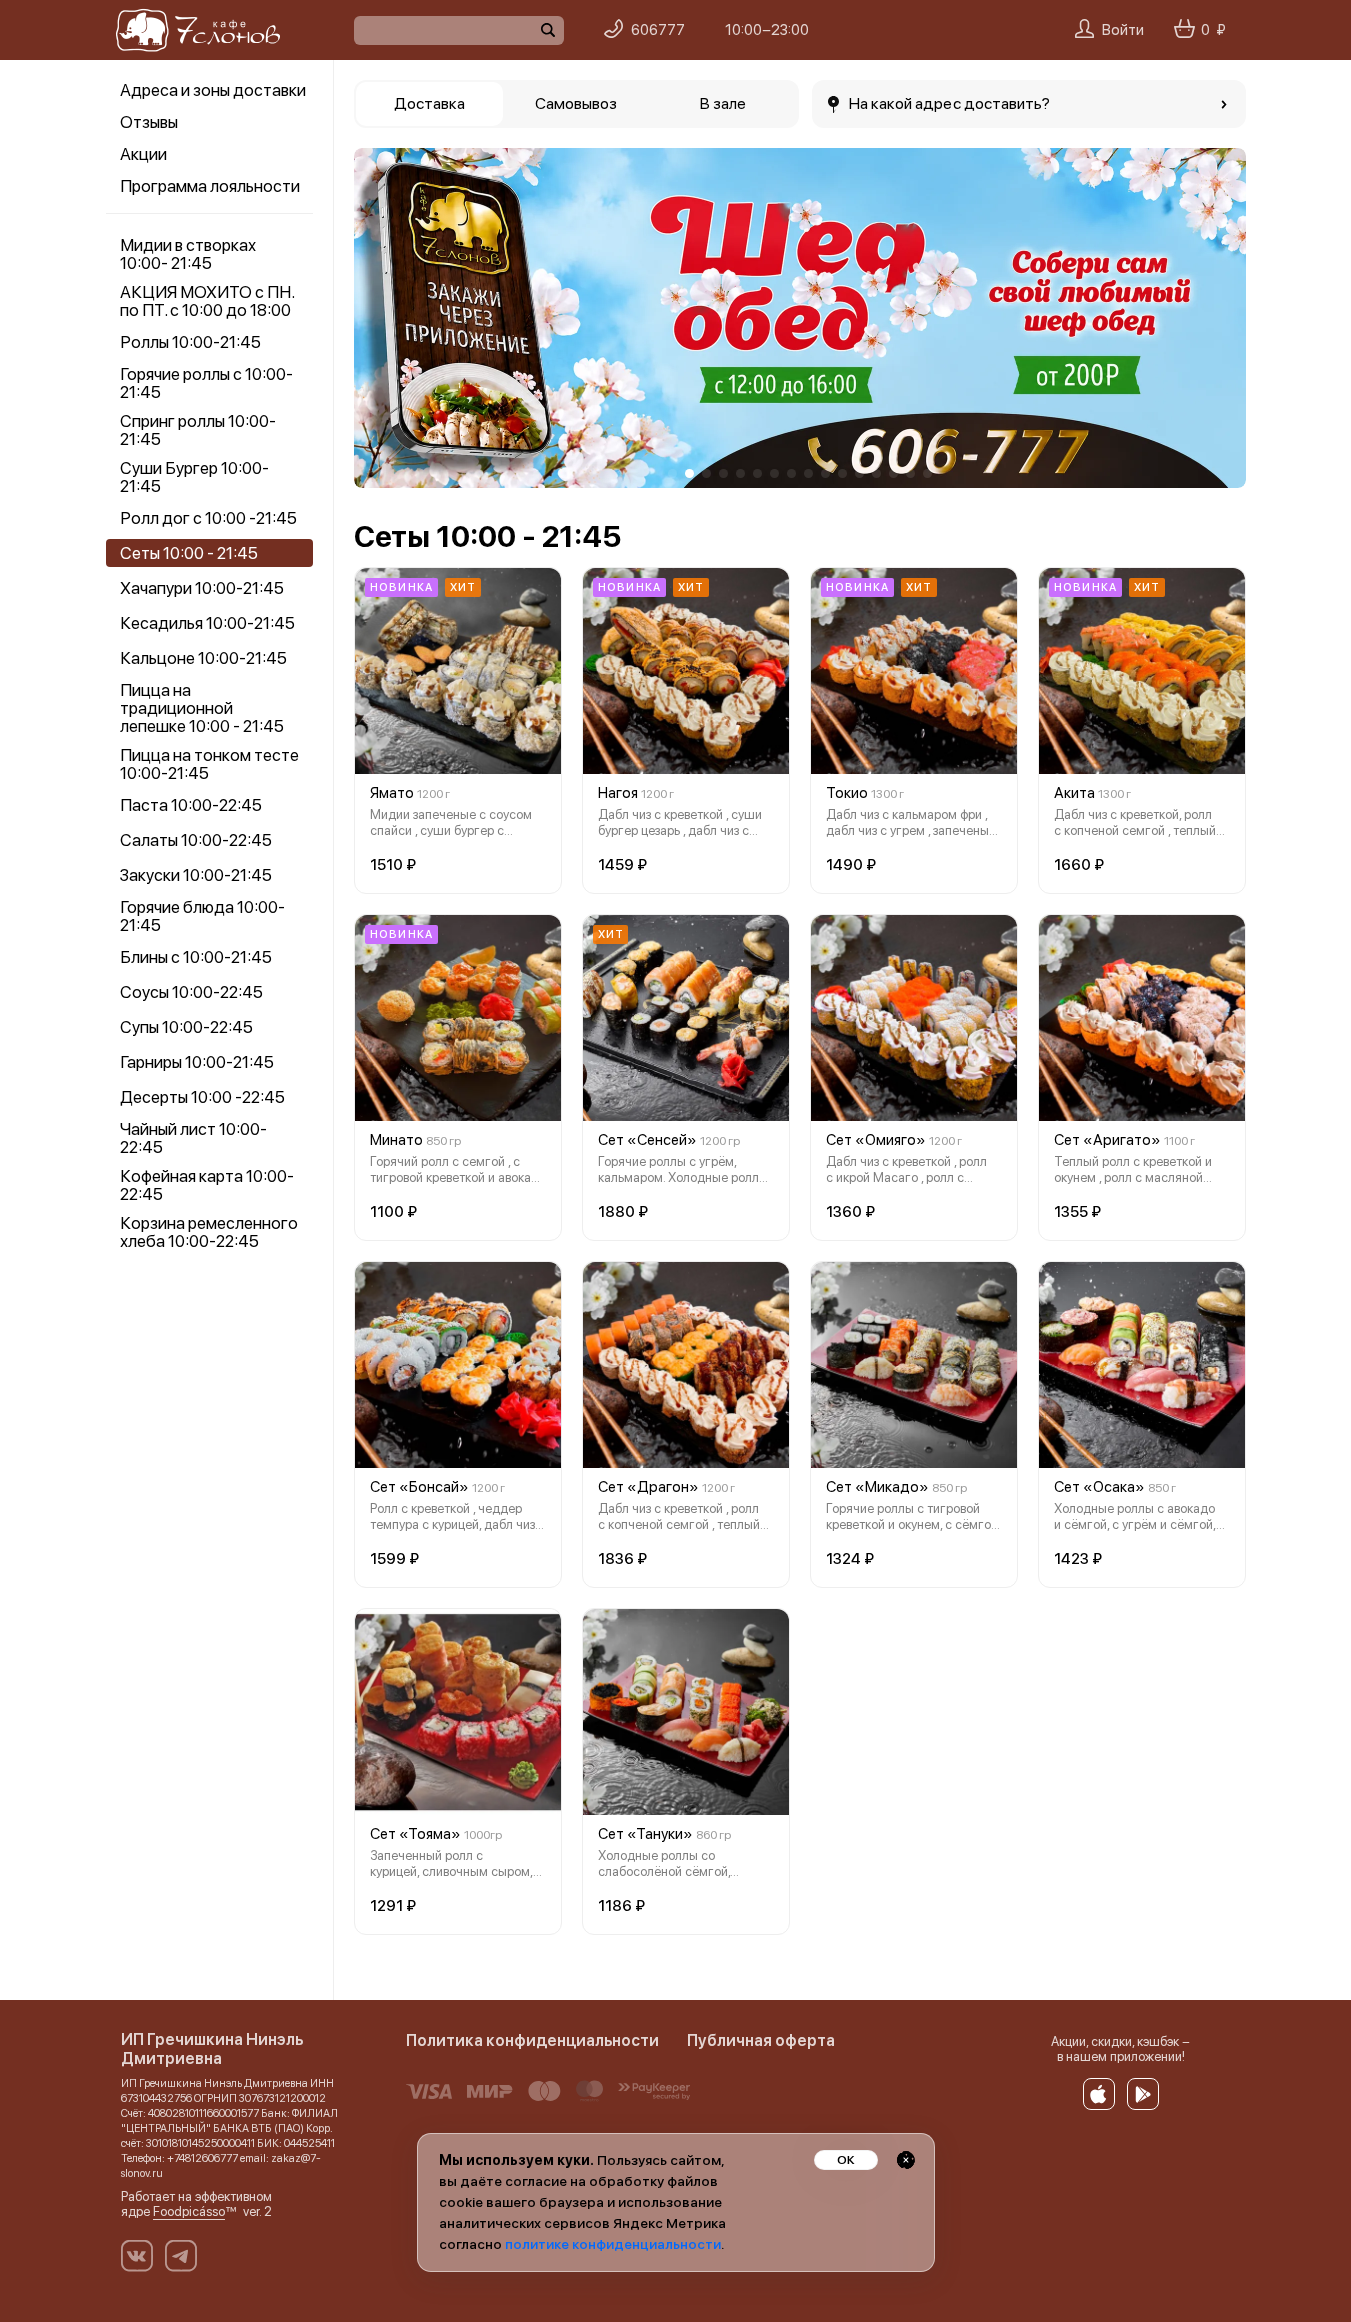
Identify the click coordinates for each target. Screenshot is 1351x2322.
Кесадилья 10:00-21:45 (207, 623)
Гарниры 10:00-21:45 (197, 1062)
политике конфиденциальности (613, 2244)
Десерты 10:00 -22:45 (202, 1097)
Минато (396, 1140)
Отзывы (149, 122)
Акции (143, 154)
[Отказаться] (906, 2160)
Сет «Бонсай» (419, 1487)
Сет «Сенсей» (647, 1140)
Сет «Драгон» (648, 1487)
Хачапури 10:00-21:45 (202, 588)
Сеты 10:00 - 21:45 (189, 553)
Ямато (392, 793)
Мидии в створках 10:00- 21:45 (188, 254)
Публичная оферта (761, 2040)
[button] (384, 318)
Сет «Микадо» (877, 1487)
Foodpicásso (189, 2211)
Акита (1074, 793)
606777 (658, 30)
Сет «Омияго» (876, 1140)
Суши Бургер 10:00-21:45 (194, 477)
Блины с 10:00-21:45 (196, 957)
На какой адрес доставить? (950, 103)
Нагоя (618, 793)
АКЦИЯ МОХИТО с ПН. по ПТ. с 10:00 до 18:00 (207, 301)
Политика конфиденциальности (532, 2040)
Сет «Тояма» (415, 1834)
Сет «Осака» (1099, 1487)
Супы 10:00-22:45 (186, 1027)
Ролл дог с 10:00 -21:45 (208, 518)
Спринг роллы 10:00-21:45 (198, 430)
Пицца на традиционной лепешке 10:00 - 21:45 (202, 708)
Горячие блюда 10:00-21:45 (202, 916)
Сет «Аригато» (1107, 1140)
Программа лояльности (210, 186)
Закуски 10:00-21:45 (196, 875)
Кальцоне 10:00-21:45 (203, 658)
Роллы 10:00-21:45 (190, 342)
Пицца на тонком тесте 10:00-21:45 (209, 764)
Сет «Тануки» (645, 1834)
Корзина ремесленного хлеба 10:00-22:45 (209, 1232)
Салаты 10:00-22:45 (196, 840)
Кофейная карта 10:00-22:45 (207, 1185)
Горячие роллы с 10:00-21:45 (206, 383)
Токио (847, 793)
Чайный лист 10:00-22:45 (193, 1138)
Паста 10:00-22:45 (191, 805)
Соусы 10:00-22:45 (191, 992)
